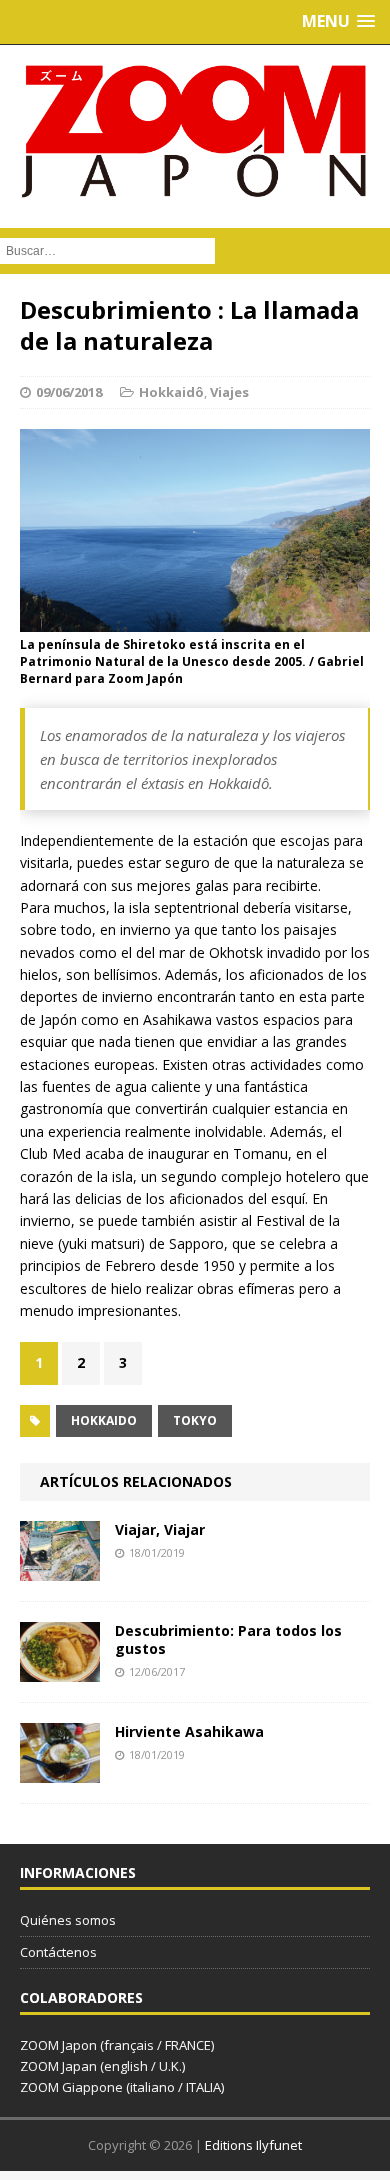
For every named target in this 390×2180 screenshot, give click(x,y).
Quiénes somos (68, 1920)
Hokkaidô (171, 392)
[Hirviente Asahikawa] (60, 1771)
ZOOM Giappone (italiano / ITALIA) (122, 2087)
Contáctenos (58, 1952)
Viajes (229, 392)
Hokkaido (104, 1420)
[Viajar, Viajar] (60, 1569)
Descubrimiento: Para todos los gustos (228, 1639)
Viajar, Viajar (160, 1529)
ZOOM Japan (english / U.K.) (102, 2066)
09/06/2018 (69, 392)
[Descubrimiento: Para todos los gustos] (60, 1670)
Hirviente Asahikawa (189, 1731)
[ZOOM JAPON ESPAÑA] (195, 131)
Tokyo (195, 1420)
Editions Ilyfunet (253, 2145)
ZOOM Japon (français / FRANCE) (117, 2045)
